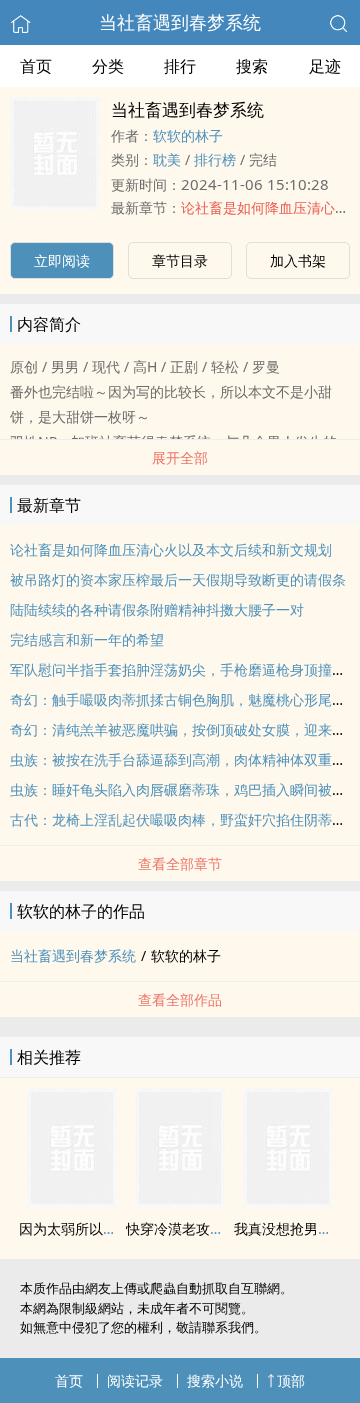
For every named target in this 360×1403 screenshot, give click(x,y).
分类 (108, 66)
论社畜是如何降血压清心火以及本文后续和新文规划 (171, 549)
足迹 (325, 66)
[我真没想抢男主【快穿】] (288, 1202)
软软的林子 (188, 135)
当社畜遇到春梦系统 (180, 22)
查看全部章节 (180, 863)
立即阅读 (62, 260)
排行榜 (215, 159)
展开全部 (180, 457)
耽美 (167, 159)
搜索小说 (215, 1380)
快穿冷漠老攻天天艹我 (196, 1228)
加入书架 (298, 260)
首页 (36, 66)
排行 (180, 66)
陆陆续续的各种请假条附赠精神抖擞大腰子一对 (157, 609)
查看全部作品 (180, 999)
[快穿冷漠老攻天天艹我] (180, 1202)
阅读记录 (135, 1380)
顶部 (291, 1380)
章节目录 (180, 260)
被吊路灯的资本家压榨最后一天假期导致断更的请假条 (178, 579)
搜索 (252, 66)
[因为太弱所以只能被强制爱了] (72, 1202)
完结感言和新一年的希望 (87, 639)
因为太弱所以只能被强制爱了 (110, 1228)
